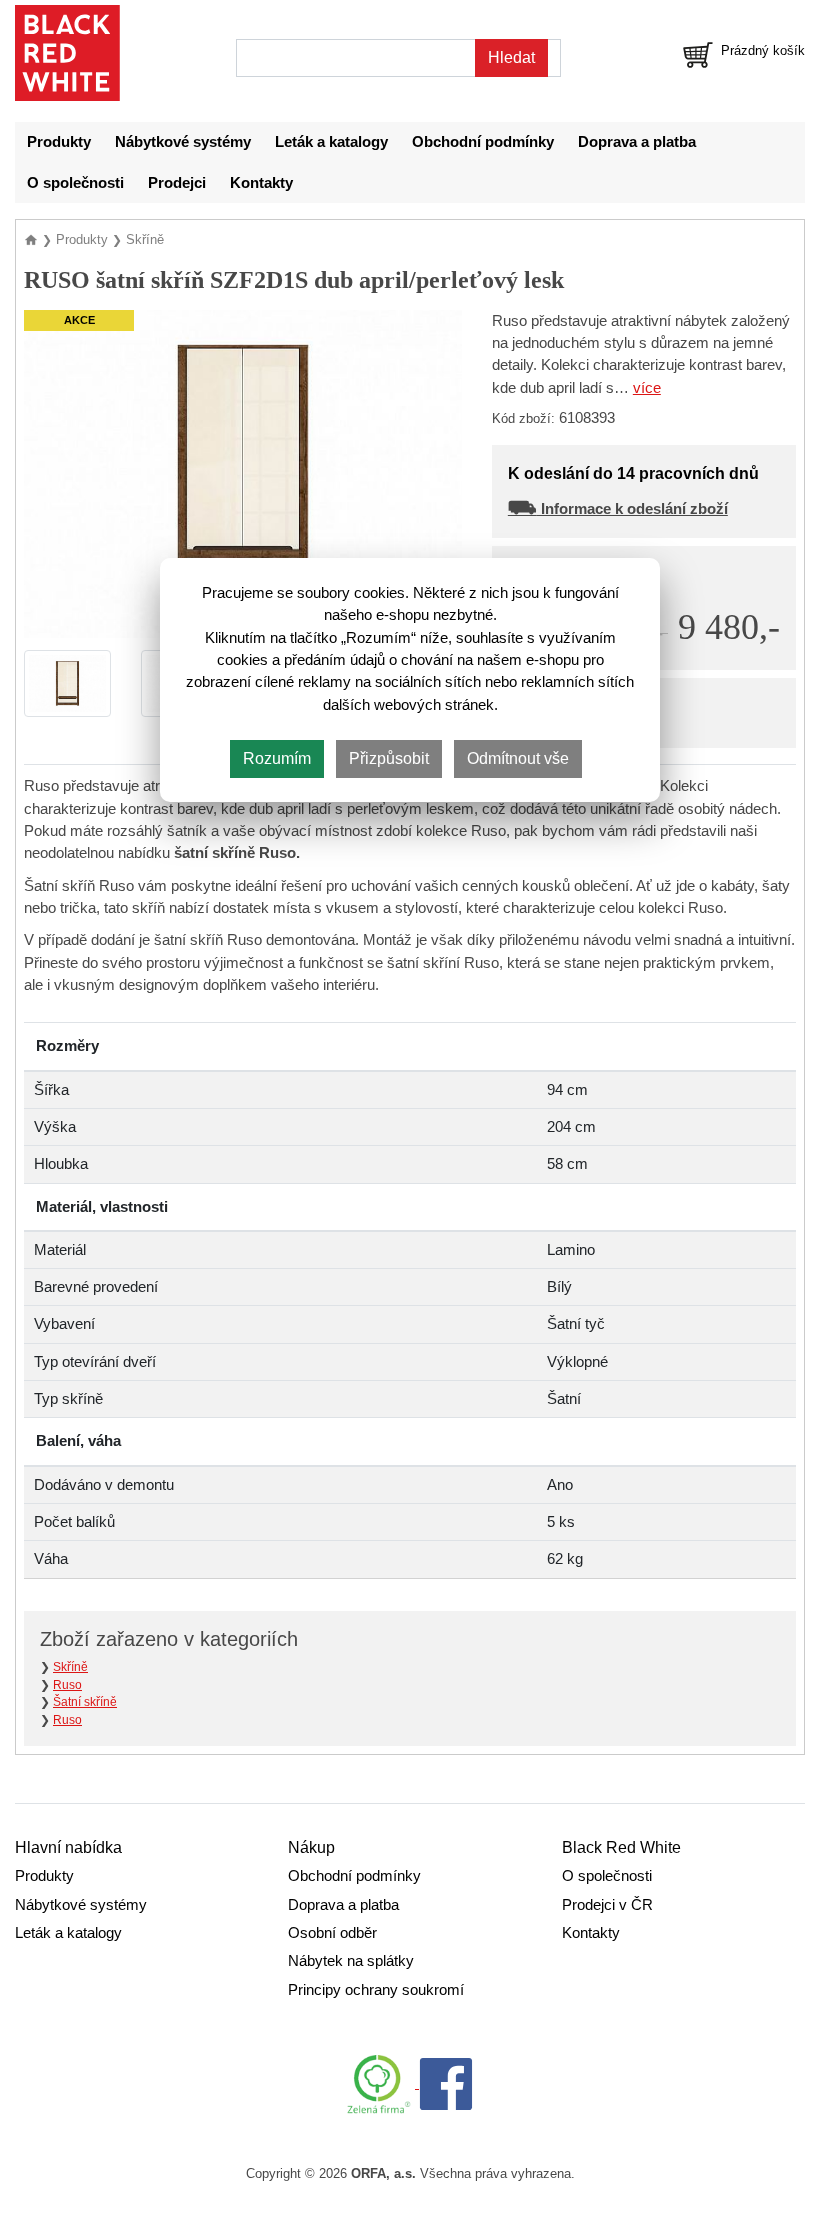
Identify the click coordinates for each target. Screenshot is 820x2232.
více (647, 388)
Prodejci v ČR (607, 1905)
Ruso (67, 1685)
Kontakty (261, 183)
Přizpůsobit (389, 758)
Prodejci (177, 183)
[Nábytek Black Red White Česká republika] (67, 53)
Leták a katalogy (331, 142)
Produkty (59, 142)
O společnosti (75, 183)
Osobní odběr (332, 1933)
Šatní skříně (85, 1702)
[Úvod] (33, 239)
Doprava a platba (637, 142)
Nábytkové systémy (183, 142)
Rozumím (277, 758)
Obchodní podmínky (483, 142)
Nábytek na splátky (351, 1961)
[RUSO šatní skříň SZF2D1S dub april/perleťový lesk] (243, 473)
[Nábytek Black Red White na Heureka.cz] (383, 2083)
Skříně (70, 1667)
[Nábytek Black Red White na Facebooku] (446, 2083)
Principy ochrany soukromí (376, 1990)
